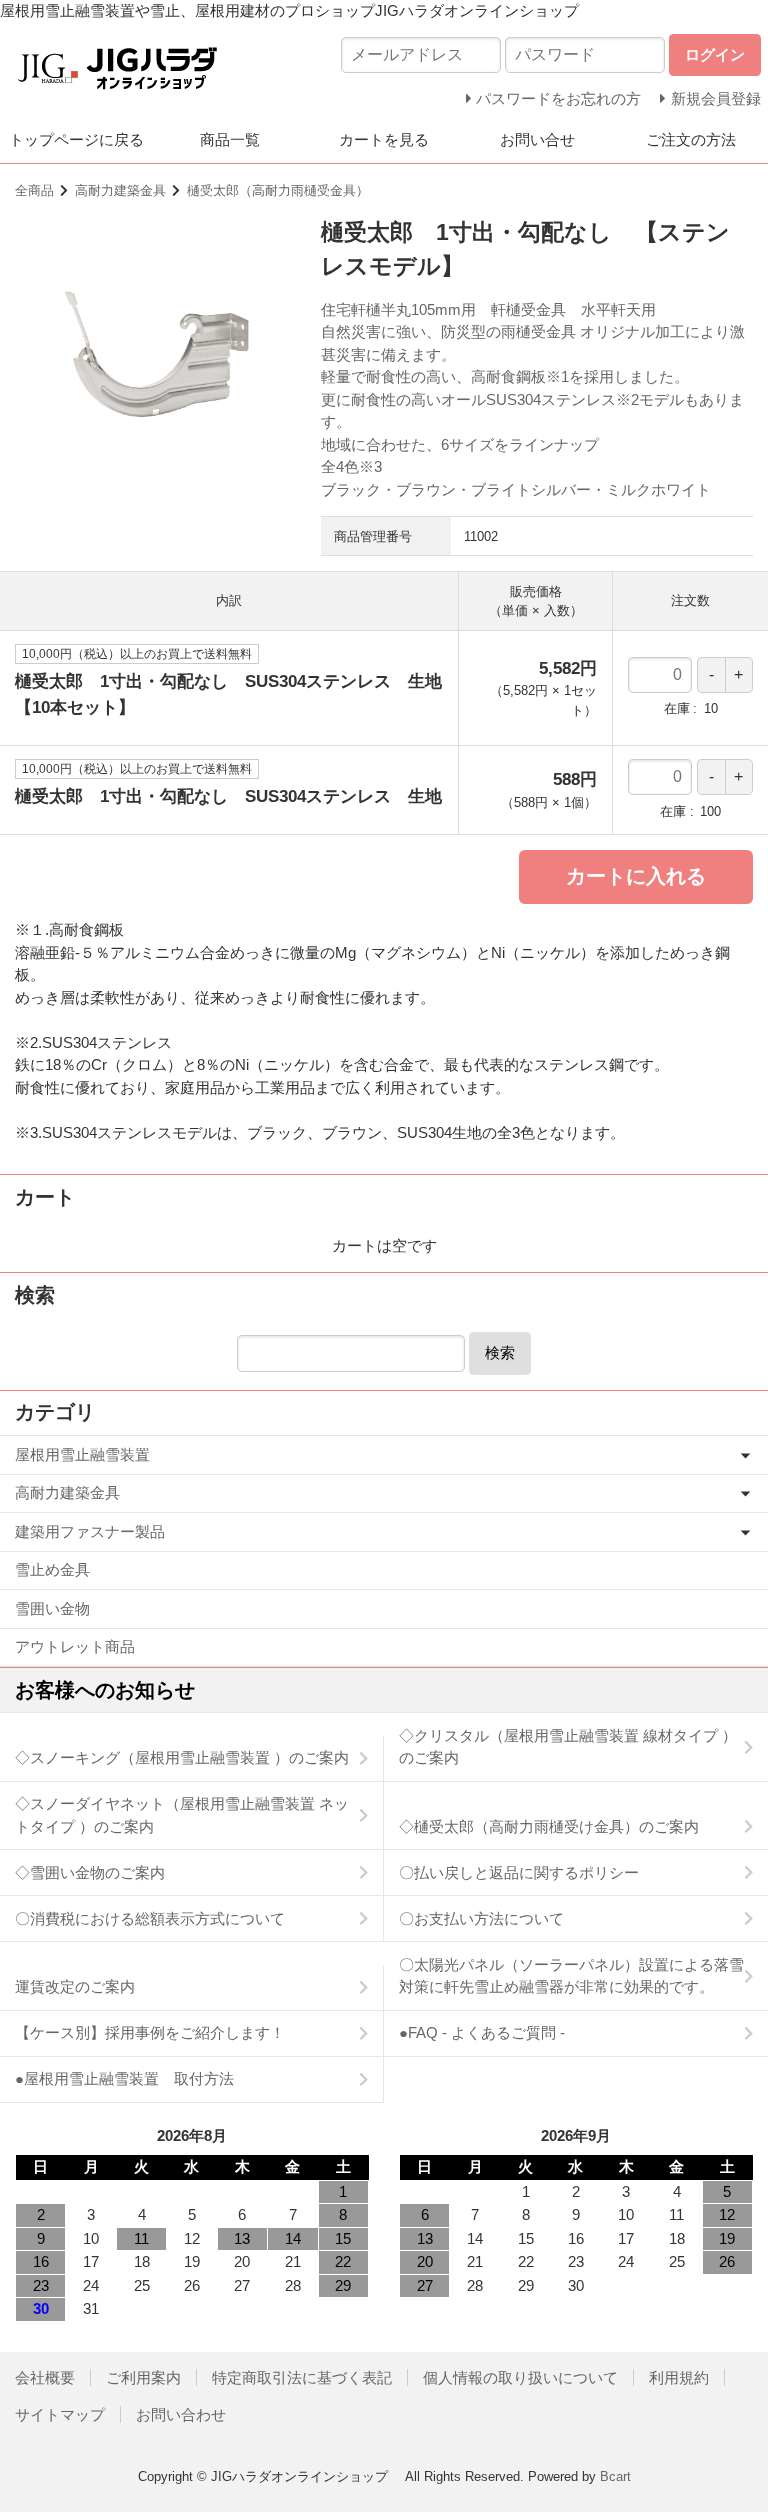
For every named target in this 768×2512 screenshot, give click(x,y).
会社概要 (45, 2377)
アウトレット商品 (75, 1646)
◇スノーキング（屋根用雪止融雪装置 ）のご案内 (182, 1757)
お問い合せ (537, 139)
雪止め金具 (52, 1569)
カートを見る (384, 139)
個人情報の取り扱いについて (520, 2377)
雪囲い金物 (52, 1608)
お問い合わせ (181, 2414)
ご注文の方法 (691, 139)
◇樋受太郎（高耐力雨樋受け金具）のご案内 (549, 1826)
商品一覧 (230, 139)
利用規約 (679, 2377)
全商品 (34, 190)
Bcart (615, 2476)
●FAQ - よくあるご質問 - (482, 2032)
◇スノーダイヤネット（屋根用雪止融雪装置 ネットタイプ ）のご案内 (182, 1815)
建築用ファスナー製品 (90, 1531)
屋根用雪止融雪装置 (82, 1454)
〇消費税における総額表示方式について (150, 1918)
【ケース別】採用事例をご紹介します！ (150, 2032)
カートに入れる (636, 876)
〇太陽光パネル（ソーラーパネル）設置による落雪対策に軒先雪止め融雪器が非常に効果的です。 (571, 1976)
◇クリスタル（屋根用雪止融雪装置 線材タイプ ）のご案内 (568, 1747)
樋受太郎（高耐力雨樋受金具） (278, 190)
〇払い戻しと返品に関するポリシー (519, 1872)
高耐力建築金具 (120, 190)
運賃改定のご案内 (75, 1986)
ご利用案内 (143, 2377)
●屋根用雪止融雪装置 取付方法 (124, 2078)
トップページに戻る (76, 139)
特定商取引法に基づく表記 (302, 2377)
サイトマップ (60, 2414)
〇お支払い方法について (481, 1918)
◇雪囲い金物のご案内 (90, 1872)
